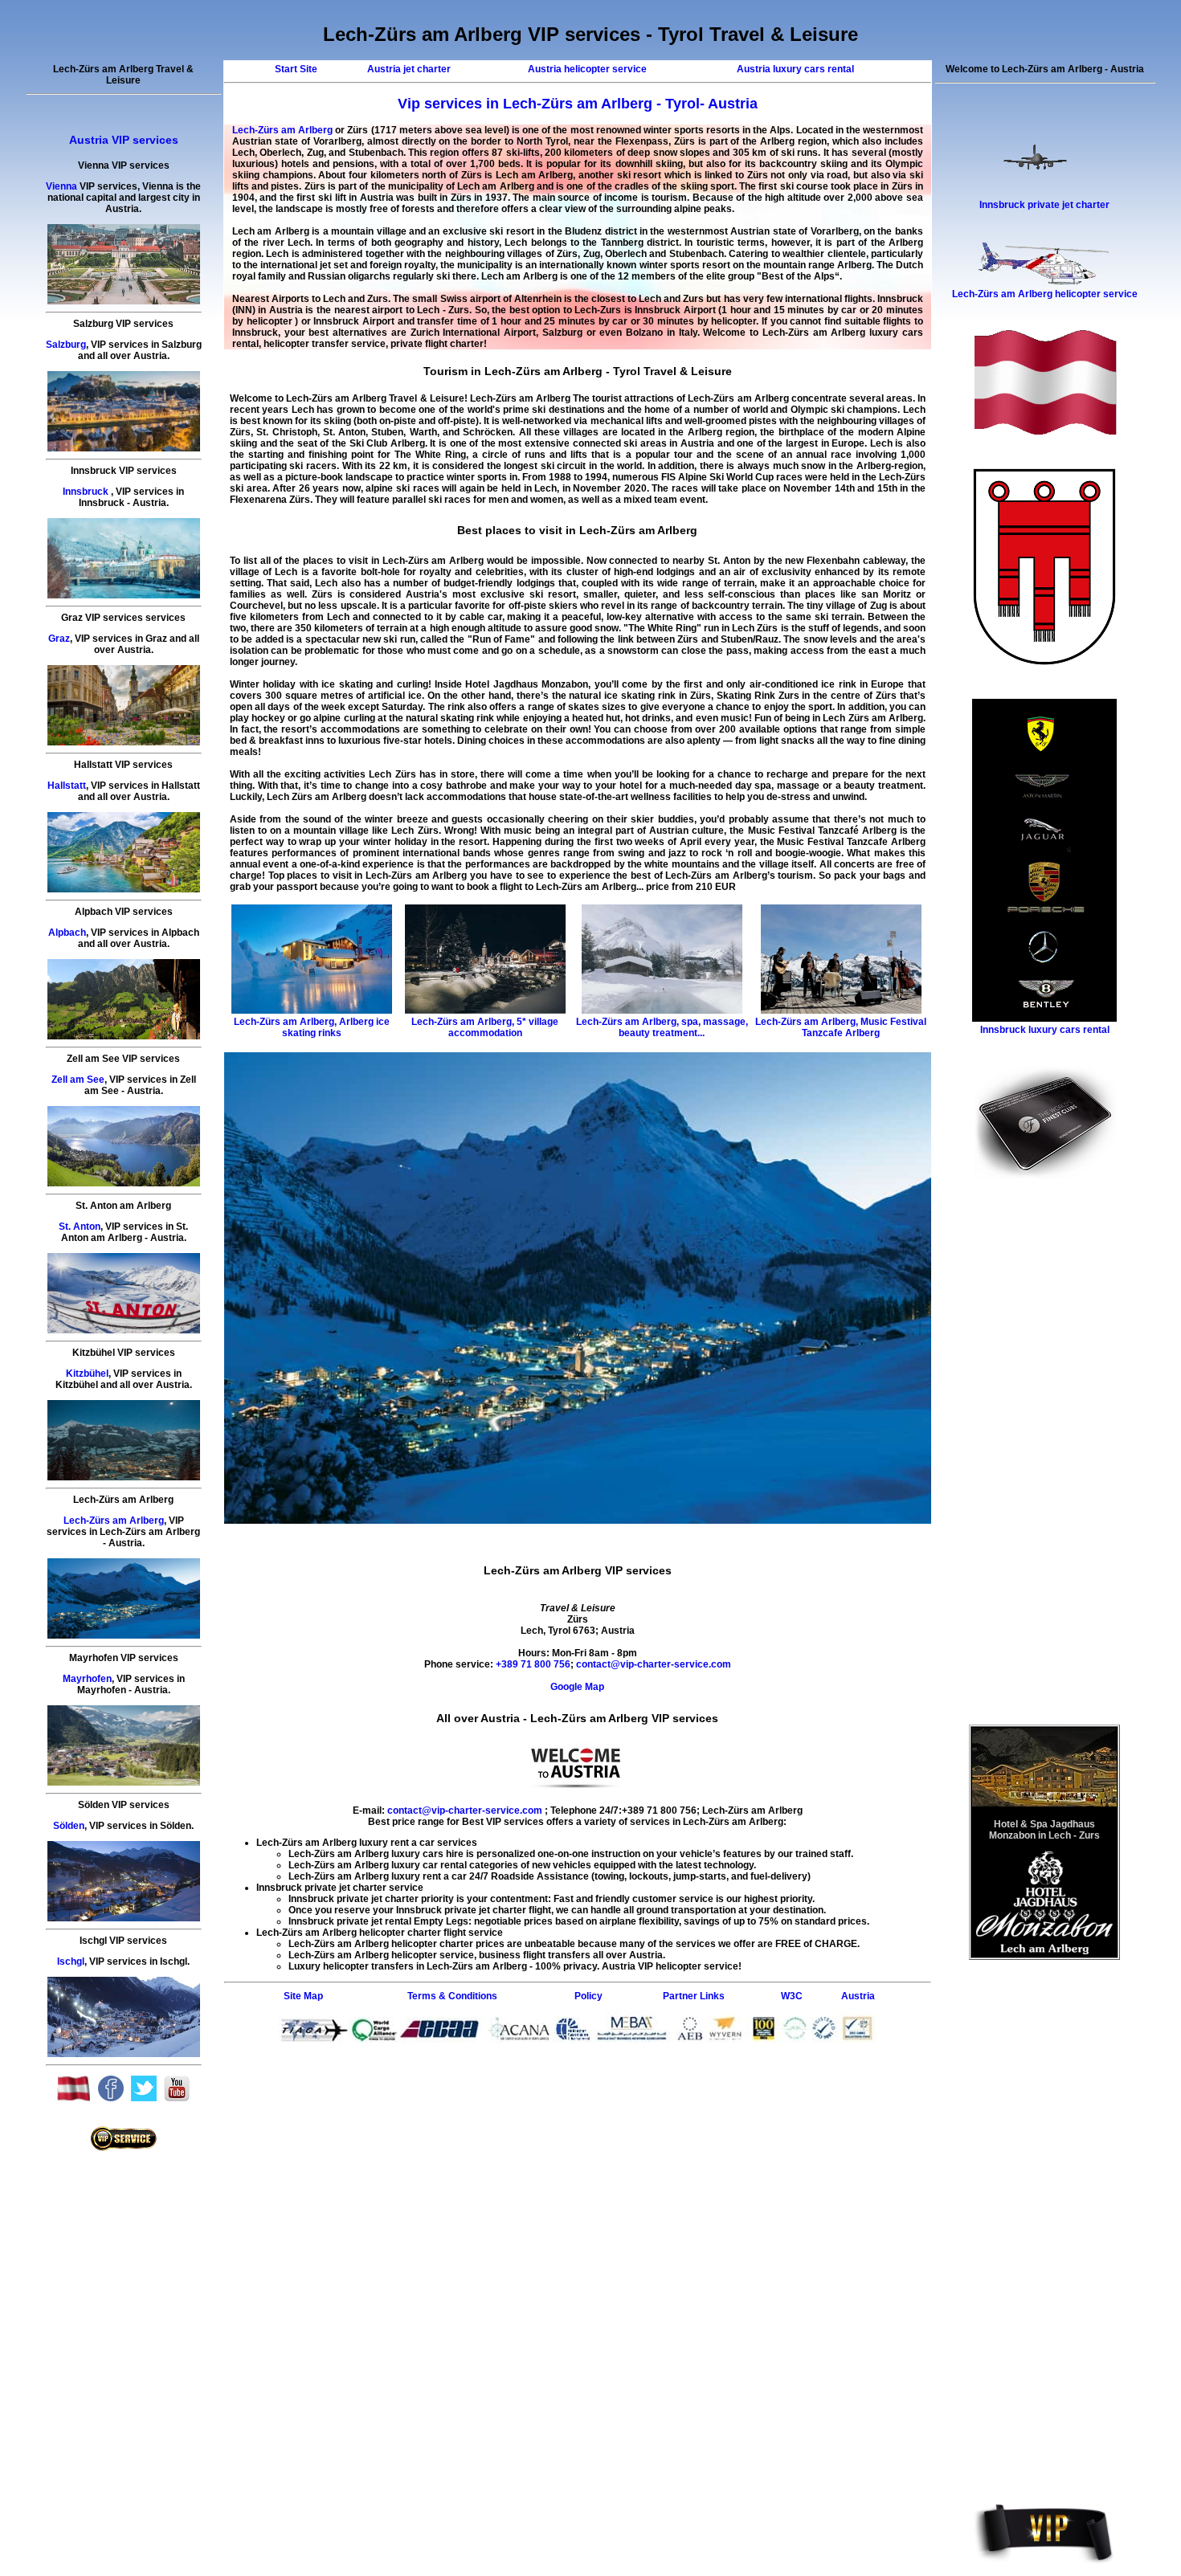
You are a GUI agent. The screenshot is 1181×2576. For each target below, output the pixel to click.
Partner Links (694, 1996)
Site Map (303, 1996)
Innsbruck (86, 492)
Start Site (296, 69)
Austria (858, 1996)
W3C (792, 1996)
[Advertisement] (578, 2080)
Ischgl (71, 1962)
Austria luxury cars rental (795, 69)
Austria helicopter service (587, 69)
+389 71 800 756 (532, 1664)
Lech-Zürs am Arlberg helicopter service (1045, 294)
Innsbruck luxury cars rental (1045, 1030)
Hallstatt (67, 786)
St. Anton (80, 1227)
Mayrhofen (87, 1679)
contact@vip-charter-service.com (654, 1664)
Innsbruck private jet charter (1044, 205)
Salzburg (66, 345)
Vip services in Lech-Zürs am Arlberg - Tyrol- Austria (578, 104)
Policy (588, 1996)
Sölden (69, 1826)
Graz (59, 639)
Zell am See (78, 1080)
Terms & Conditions (452, 1996)
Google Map (577, 1687)
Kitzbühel (87, 1374)
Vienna (61, 186)
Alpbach (67, 933)
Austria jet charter (409, 69)
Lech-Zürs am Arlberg (114, 1521)
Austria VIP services (124, 140)
